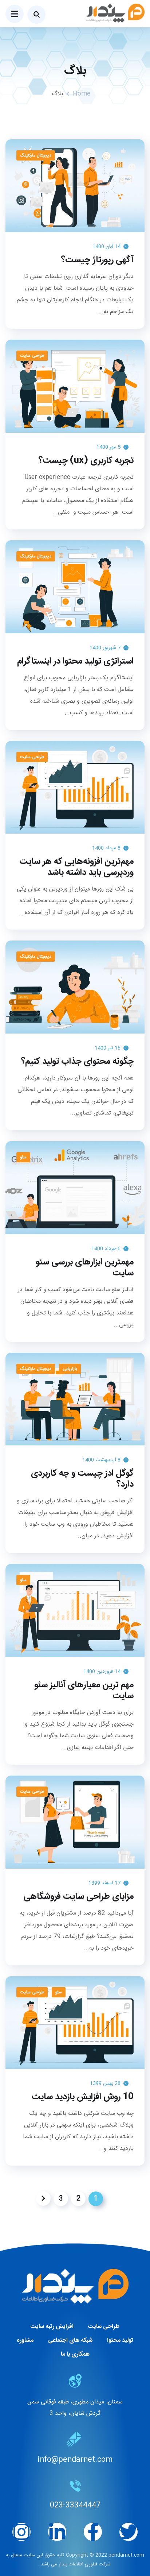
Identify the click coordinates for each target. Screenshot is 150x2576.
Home (82, 94)
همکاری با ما (75, 2354)
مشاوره (25, 2341)
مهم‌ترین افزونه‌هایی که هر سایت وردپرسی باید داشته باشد (76, 867)
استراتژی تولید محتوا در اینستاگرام (75, 661)
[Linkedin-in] (57, 2532)
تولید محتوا (120, 2341)
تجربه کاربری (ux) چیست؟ (86, 461)
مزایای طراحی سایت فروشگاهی (79, 1897)
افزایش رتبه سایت (52, 2327)
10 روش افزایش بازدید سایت (83, 2097)
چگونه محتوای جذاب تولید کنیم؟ (77, 1062)
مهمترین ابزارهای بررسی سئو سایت (85, 1268)
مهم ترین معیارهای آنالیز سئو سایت (84, 1691)
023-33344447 (75, 2505)
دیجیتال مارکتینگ (36, 155)
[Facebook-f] (93, 2532)
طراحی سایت (32, 356)
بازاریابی (70, 1369)
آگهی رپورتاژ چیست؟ (97, 260)
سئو (23, 1157)
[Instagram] (21, 2532)
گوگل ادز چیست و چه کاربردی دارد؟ (82, 1479)
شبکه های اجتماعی (70, 2341)
